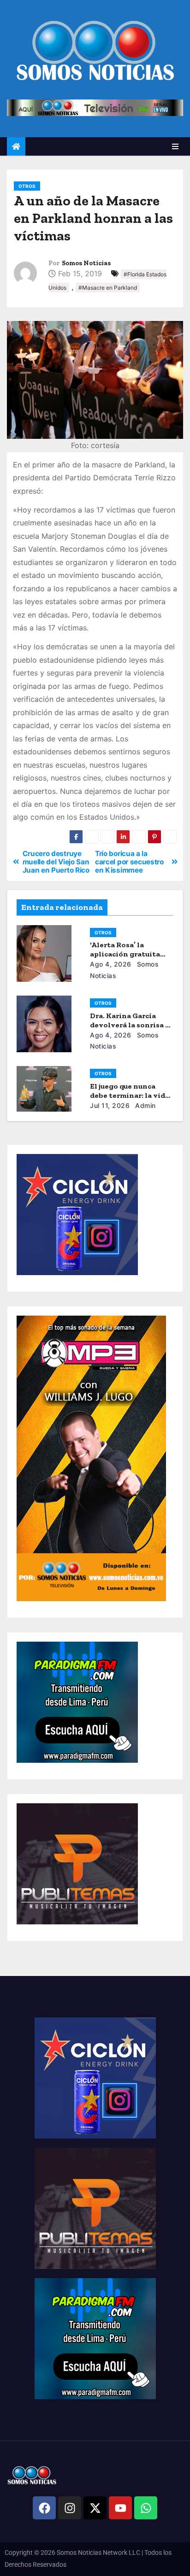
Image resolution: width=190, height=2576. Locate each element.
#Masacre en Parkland (108, 288)
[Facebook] (44, 2508)
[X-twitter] (95, 2508)
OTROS (27, 186)
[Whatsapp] (146, 2508)
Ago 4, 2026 (111, 964)
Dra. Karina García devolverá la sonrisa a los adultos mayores (130, 1025)
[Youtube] (120, 2508)
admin (145, 1105)
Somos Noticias (86, 263)
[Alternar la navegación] (175, 146)
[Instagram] (70, 2508)
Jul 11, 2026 (110, 1105)
